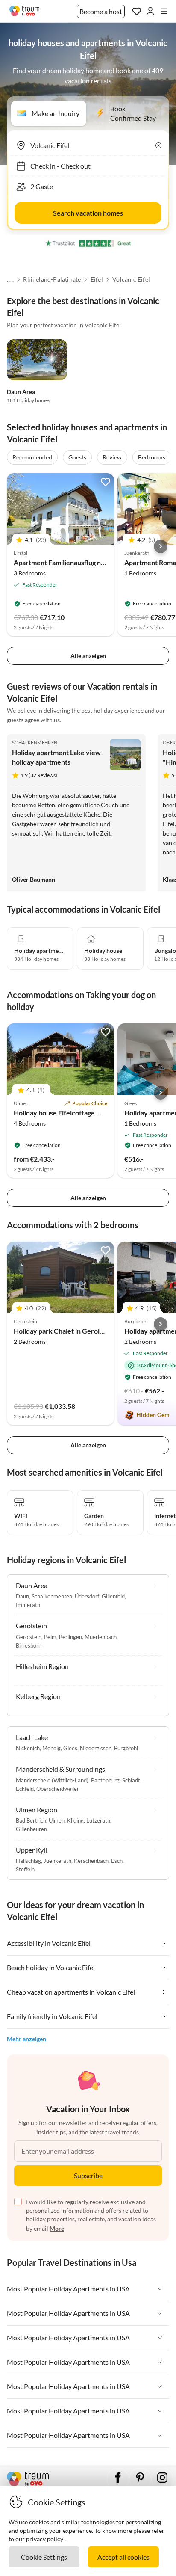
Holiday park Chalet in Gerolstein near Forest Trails (91, 1331)
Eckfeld (25, 1789)
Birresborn (29, 1645)
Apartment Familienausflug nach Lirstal (73, 562)
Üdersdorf (87, 1596)
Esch (117, 1861)
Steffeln (25, 1869)
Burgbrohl (126, 1748)
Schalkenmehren (35, 743)
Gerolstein (29, 1637)
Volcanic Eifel (131, 279)
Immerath (28, 1605)
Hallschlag (28, 1861)
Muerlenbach (101, 1637)
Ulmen (57, 1820)
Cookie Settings (44, 2557)
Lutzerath (98, 1820)
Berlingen (70, 1637)
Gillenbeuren (31, 1829)
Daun (22, 1596)
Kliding (75, 1820)
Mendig (51, 1748)
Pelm (50, 1637)
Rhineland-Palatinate (52, 279)
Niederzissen (96, 1748)
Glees (70, 1748)
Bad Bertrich (31, 1820)
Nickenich (28, 1748)
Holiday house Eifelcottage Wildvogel (70, 1113)
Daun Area (21, 392)
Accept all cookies (123, 2557)
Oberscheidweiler (58, 1789)
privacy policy (45, 2539)
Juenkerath (57, 1861)
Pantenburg (105, 1780)
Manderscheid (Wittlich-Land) (52, 1780)
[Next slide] (161, 546)
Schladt (131, 1780)
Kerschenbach (91, 1861)
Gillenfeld (113, 1596)
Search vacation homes (88, 213)
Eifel (97, 279)
